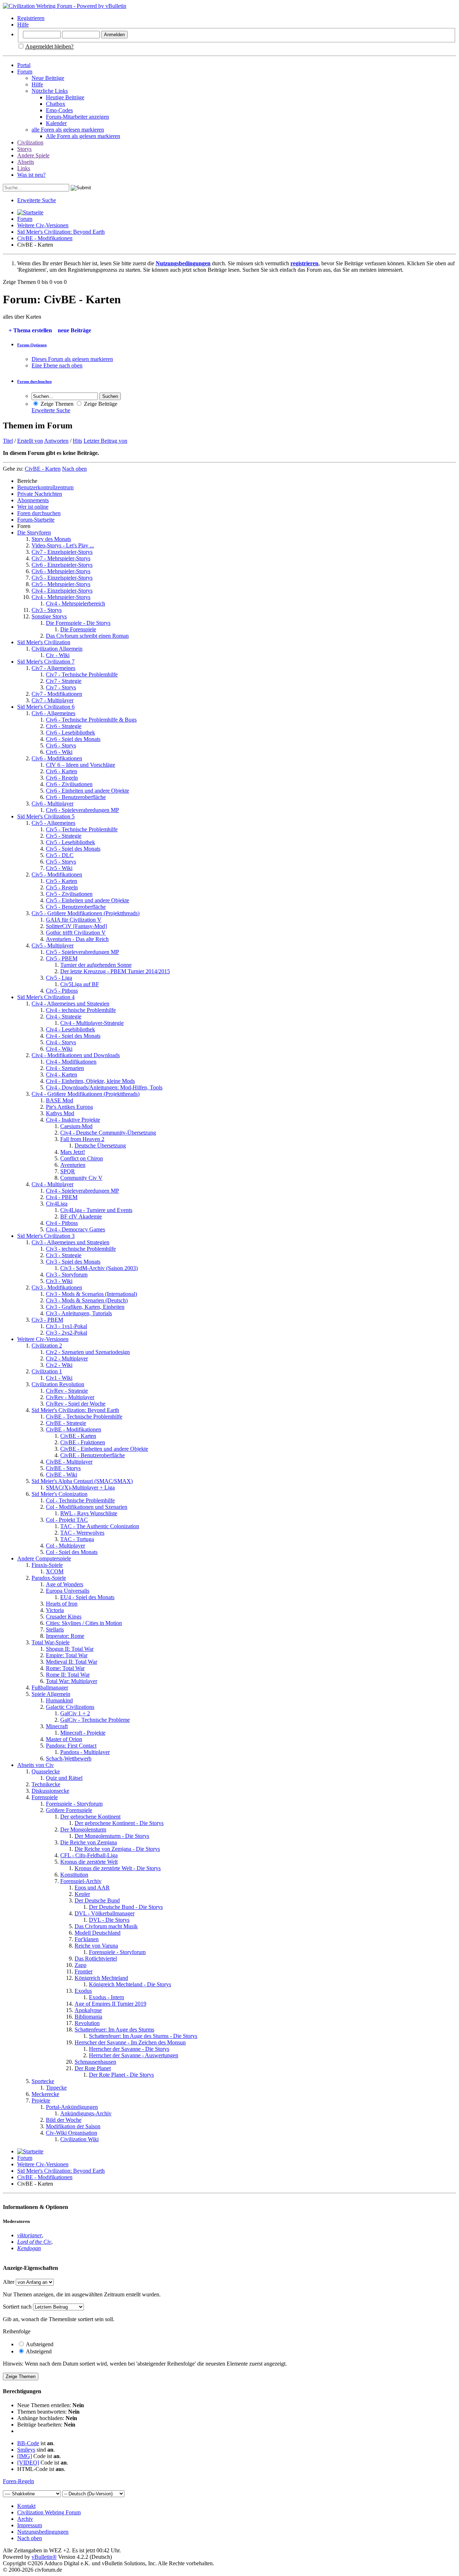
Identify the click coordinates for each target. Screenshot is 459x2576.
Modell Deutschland (98, 1933)
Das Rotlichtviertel (96, 1959)
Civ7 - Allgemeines (53, 668)
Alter (9, 2282)
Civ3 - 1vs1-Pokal (67, 1326)
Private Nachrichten (40, 494)
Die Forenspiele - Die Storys (78, 623)
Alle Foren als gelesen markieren (83, 136)
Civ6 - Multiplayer (53, 804)
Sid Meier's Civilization (44, 642)
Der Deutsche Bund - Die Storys (126, 1907)
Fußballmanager (50, 1688)
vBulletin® (44, 2557)
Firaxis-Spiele (47, 1565)
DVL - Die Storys (109, 1920)
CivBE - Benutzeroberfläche (93, 1455)
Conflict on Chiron (82, 1158)
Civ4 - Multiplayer (53, 1184)
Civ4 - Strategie (64, 1016)
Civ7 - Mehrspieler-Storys (61, 558)
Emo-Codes (59, 110)
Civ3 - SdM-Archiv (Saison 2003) (99, 1268)
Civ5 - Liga (59, 978)
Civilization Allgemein (57, 649)
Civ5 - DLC (60, 855)
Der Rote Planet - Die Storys (121, 2075)
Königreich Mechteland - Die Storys (130, 1984)
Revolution (87, 2023)
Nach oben (74, 469)
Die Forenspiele (78, 629)
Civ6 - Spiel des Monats (73, 739)
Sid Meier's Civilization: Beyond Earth (61, 232)
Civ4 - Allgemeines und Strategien (70, 1004)
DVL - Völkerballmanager (105, 1913)
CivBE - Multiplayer (69, 1462)
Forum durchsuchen (34, 381)
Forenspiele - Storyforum (74, 1804)
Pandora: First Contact (71, 1746)
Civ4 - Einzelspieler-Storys (62, 591)
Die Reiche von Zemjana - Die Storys (117, 1849)
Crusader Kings (64, 1617)
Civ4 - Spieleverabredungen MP (82, 1191)
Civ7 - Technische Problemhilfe (82, 674)
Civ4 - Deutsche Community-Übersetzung (108, 1133)
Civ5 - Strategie (64, 836)
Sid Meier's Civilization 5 (46, 816)
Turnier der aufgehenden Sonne (96, 965)
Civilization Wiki (79, 2139)
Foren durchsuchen (39, 513)
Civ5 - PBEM (62, 958)
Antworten (56, 441)
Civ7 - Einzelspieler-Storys (62, 552)
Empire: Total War (67, 1655)
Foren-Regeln (18, 2481)
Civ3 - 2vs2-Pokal (67, 1333)
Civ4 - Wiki (59, 1049)
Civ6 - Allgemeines (53, 713)
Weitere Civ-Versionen (43, 225)
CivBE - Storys (63, 1468)
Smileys (26, 2450)
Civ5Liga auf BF (80, 984)
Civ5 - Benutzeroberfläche (76, 907)
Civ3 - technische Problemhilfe (81, 1249)
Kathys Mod (60, 1113)
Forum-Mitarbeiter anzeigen (77, 117)
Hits (77, 441)
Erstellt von (30, 441)
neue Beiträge (74, 330)
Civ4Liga (57, 1204)
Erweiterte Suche (37, 200)
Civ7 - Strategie (64, 681)
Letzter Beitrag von (105, 441)
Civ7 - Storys (61, 687)
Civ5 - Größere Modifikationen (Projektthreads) (86, 913)
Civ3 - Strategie (64, 1255)
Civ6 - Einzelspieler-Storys (62, 565)
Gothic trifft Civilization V (76, 933)
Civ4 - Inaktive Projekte (73, 1120)
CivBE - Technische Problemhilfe (84, 1417)
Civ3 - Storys (47, 610)
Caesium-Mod (76, 1126)
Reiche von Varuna (96, 1946)
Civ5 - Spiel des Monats (73, 849)
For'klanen (87, 1939)
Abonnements (33, 500)
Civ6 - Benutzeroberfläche (76, 797)
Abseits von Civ (36, 1765)
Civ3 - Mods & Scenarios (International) (91, 1294)
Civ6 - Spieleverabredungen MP (82, 810)
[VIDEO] (28, 2463)
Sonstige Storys (49, 616)
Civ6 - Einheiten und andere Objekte (87, 791)
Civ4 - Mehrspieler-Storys (61, 597)
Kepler (82, 1894)
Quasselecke (46, 1771)
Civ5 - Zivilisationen (69, 894)
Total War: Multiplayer (72, 1681)
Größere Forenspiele (69, 1810)
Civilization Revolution (58, 1384)
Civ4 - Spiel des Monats (73, 1036)
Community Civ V (81, 1178)
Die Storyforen (34, 533)
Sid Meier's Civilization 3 (46, 1236)
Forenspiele (45, 1797)
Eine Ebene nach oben (57, 365)
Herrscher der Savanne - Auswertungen (134, 2055)
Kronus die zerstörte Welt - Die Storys (118, 1868)
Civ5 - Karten (61, 881)
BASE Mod (60, 1100)
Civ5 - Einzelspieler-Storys (62, 578)
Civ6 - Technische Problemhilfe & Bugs (91, 720)
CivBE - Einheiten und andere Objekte (104, 1449)
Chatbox (56, 104)
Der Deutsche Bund (97, 1900)
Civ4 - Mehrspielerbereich (75, 603)
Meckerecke (45, 2094)
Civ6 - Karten (61, 771)
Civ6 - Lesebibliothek (70, 733)
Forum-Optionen (32, 345)
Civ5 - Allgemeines (53, 823)
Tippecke (56, 2088)
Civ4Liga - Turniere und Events (96, 1210)
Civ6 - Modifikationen (57, 758)
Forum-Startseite (36, 520)
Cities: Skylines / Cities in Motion (84, 1623)
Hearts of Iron (62, 1604)
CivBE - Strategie (66, 1423)
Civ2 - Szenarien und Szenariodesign (88, 1352)
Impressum (30, 2525)
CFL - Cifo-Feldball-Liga (89, 1855)
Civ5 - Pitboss (62, 991)
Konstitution (74, 1875)
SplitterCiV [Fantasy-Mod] (76, 926)
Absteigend (38, 2351)
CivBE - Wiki (61, 1475)
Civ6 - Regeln (62, 778)
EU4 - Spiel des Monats (87, 1597)
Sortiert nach (17, 2307)
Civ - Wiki (58, 655)
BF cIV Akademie (81, 1216)
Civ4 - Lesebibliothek (70, 1029)
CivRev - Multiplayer (70, 1397)
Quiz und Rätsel (64, 1778)
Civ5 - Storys (61, 862)
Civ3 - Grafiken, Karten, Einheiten (85, 1307)
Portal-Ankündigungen (72, 2107)
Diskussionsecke (50, 1791)
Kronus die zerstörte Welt (89, 1862)
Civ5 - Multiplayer (53, 945)
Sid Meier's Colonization (60, 1494)
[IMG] (25, 2456)
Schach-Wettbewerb (69, 1758)
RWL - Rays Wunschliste (89, 1513)
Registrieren (31, 18)
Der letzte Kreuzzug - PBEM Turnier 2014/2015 (115, 971)
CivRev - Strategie (67, 1391)
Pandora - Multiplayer (85, 1752)
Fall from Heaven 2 (82, 1139)
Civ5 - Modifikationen (57, 874)
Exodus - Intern (107, 1997)
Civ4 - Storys (61, 1042)
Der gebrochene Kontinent (90, 1817)
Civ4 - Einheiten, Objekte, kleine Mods (90, 1081)
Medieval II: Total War (72, 1662)
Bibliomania (88, 2017)
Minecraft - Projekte (83, 1733)
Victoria (55, 1610)
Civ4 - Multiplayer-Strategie (92, 1023)
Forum (25, 72)
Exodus (83, 1991)
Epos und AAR (92, 1888)
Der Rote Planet (93, 2068)
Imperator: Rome (65, 1636)
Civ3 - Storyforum (67, 1275)
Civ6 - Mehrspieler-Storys (61, 571)
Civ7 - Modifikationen (57, 694)
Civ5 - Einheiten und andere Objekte (87, 900)
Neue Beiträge (48, 78)
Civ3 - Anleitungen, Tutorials (79, 1313)
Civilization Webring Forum (49, 2512)
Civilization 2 (47, 1346)
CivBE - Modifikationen (45, 238)
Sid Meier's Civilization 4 (46, 997)
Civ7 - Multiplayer (53, 700)
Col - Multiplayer (65, 1546)
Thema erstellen (30, 330)
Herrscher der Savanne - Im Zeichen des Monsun (130, 2042)
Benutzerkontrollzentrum (45, 487)
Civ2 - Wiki (59, 1365)
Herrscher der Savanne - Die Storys (129, 2049)
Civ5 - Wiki (59, 868)
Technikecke (46, 1784)
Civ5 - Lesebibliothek (70, 842)
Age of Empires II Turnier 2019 (110, 2004)
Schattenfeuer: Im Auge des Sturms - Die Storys (143, 2036)
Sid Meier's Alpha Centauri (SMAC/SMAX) (82, 1481)
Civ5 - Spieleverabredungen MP (82, 952)
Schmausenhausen (95, 2062)
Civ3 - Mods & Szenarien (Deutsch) (87, 1300)
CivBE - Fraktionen (83, 1442)
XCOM (55, 1571)
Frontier (84, 1971)
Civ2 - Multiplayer (67, 1358)
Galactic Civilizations (70, 1707)
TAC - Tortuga (77, 1539)
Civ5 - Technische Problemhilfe (82, 829)
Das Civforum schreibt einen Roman (87, 636)
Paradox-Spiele (49, 1578)
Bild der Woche (64, 2120)
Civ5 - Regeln (62, 887)
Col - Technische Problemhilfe (80, 1500)
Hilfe (23, 25)
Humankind (59, 1700)
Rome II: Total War (68, 1675)
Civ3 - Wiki (59, 1281)
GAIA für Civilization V (74, 920)
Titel (8, 441)
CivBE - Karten (78, 1436)
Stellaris (55, 1629)
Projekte (41, 2100)
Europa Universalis (68, 1591)
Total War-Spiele (51, 1642)
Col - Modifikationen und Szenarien (87, 1507)
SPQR (68, 1171)
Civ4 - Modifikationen (71, 1062)
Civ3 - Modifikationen (57, 1287)
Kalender (56, 123)
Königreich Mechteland (101, 1978)
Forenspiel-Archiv (81, 1881)
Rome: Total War (65, 1668)
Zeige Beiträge (100, 404)
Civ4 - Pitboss (62, 1223)
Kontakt (26, 2506)
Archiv (25, 2519)
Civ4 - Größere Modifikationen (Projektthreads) (86, 1094)
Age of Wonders (65, 1584)
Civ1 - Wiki (59, 1378)
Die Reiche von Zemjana (89, 1842)
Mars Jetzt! (73, 1152)
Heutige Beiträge (65, 97)
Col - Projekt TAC (67, 1520)
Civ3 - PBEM (47, 1320)
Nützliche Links (50, 91)
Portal (24, 65)
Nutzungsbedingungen (43, 2532)
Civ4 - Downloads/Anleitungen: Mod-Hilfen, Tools (104, 1087)
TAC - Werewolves (82, 1533)
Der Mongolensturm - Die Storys (112, 1836)
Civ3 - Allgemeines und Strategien (70, 1242)
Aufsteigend (39, 2344)
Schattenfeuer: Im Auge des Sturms (114, 2030)
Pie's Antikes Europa (69, 1107)
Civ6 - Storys (61, 745)
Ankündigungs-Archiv (86, 2113)
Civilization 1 (47, 1371)
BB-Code (28, 2443)
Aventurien (73, 1165)
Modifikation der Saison (73, 2126)
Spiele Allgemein (51, 1694)
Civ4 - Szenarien (65, 1068)
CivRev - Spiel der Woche (76, 1404)
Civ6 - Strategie (64, 726)
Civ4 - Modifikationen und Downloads (76, 1055)
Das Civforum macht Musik (106, 1926)
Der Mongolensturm (83, 1829)
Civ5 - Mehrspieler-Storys (61, 584)
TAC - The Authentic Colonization (100, 1526)
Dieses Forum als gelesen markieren (72, 359)
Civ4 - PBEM (62, 1197)
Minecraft (57, 1726)
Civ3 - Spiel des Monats (73, 1262)
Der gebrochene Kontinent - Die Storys (119, 1823)
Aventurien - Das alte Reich (77, 939)
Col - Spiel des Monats (72, 1552)
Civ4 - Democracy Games (75, 1229)
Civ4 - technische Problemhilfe (81, 1010)
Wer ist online (33, 507)
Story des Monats (51, 539)
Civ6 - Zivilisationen (69, 784)
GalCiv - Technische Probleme (95, 1720)
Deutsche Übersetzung (100, 1146)
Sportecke (43, 2081)
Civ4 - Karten (61, 1075)
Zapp (81, 1965)
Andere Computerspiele (44, 1558)
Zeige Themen (56, 404)
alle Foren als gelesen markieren (68, 130)
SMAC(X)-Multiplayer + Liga (80, 1487)
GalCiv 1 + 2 (75, 1713)
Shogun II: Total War (70, 1649)
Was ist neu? (31, 175)
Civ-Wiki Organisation (72, 2133)
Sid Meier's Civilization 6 (46, 707)
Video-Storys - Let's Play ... (63, 545)
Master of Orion (64, 1739)
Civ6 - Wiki (59, 752)
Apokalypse (88, 2010)
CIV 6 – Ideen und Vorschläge (81, 765)
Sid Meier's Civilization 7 (46, 662)
